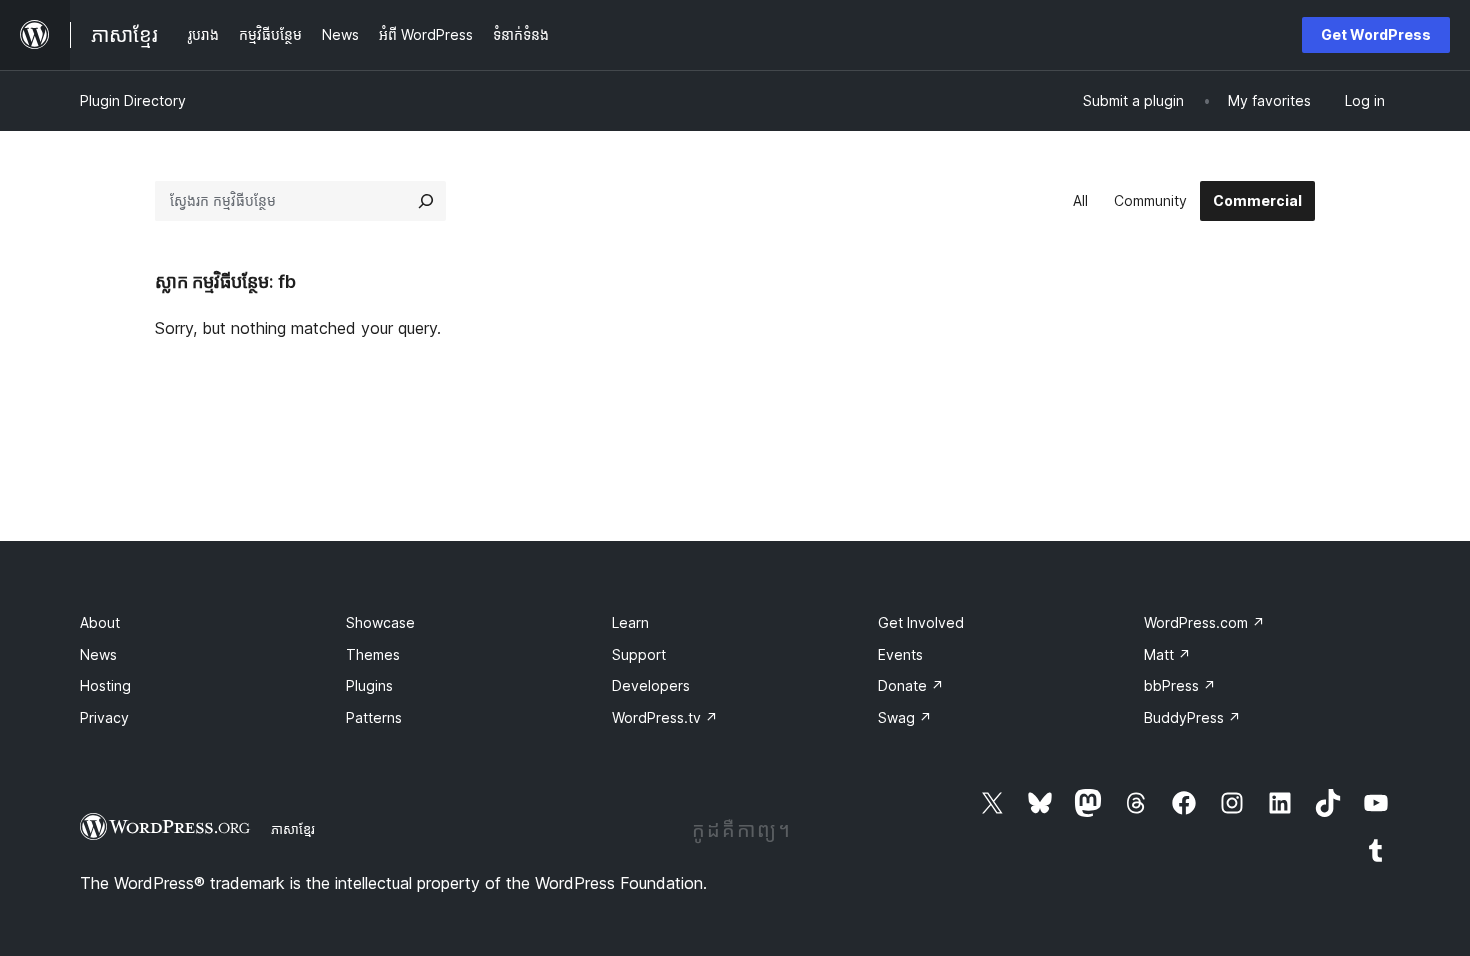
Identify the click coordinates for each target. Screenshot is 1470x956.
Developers (651, 685)
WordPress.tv (665, 717)
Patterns (374, 717)
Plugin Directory (133, 100)
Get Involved (921, 622)
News (98, 654)
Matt (1167, 654)
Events (900, 654)
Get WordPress (1376, 34)
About (100, 622)
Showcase (380, 622)
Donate (911, 685)
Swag (905, 717)
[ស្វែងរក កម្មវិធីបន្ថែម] (426, 201)
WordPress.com (1204, 622)
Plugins (369, 685)
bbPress (1180, 685)
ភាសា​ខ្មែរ (293, 829)
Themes (373, 654)
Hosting (105, 685)
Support (639, 654)
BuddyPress (1192, 717)
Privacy (104, 717)
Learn (630, 622)
